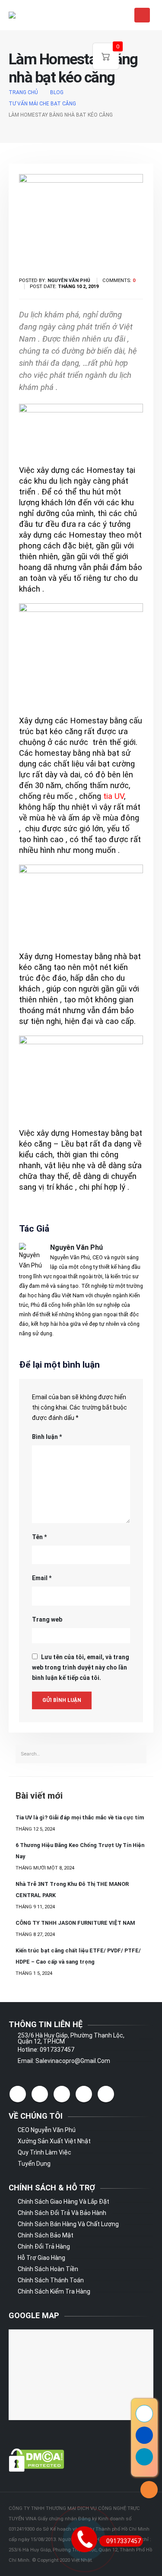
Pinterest (62, 2094)
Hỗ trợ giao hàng (41, 2258)
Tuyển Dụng (34, 2164)
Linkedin (106, 2094)
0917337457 (124, 2541)
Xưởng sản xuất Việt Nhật (54, 2141)
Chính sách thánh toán (51, 2280)
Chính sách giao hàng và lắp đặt (64, 2202)
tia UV (114, 796)
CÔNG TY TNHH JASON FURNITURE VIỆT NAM (75, 1923)
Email (42, 1578)
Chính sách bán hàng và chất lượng (68, 2224)
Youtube (84, 2094)
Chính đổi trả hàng (44, 2246)
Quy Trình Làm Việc (44, 2152)
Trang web (47, 1619)
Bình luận (47, 1437)
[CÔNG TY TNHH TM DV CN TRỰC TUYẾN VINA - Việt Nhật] (30, 15)
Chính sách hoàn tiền (48, 2269)
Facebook (18, 2094)
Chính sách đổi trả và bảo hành (62, 2213)
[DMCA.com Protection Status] (37, 2459)
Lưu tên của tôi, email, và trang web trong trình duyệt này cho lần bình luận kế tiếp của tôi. (81, 1667)
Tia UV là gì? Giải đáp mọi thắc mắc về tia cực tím (80, 1817)
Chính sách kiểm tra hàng (54, 2291)
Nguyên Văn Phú (76, 1247)
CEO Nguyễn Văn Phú (47, 2130)
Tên (39, 1537)
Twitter (40, 2094)
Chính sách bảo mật (46, 2235)
